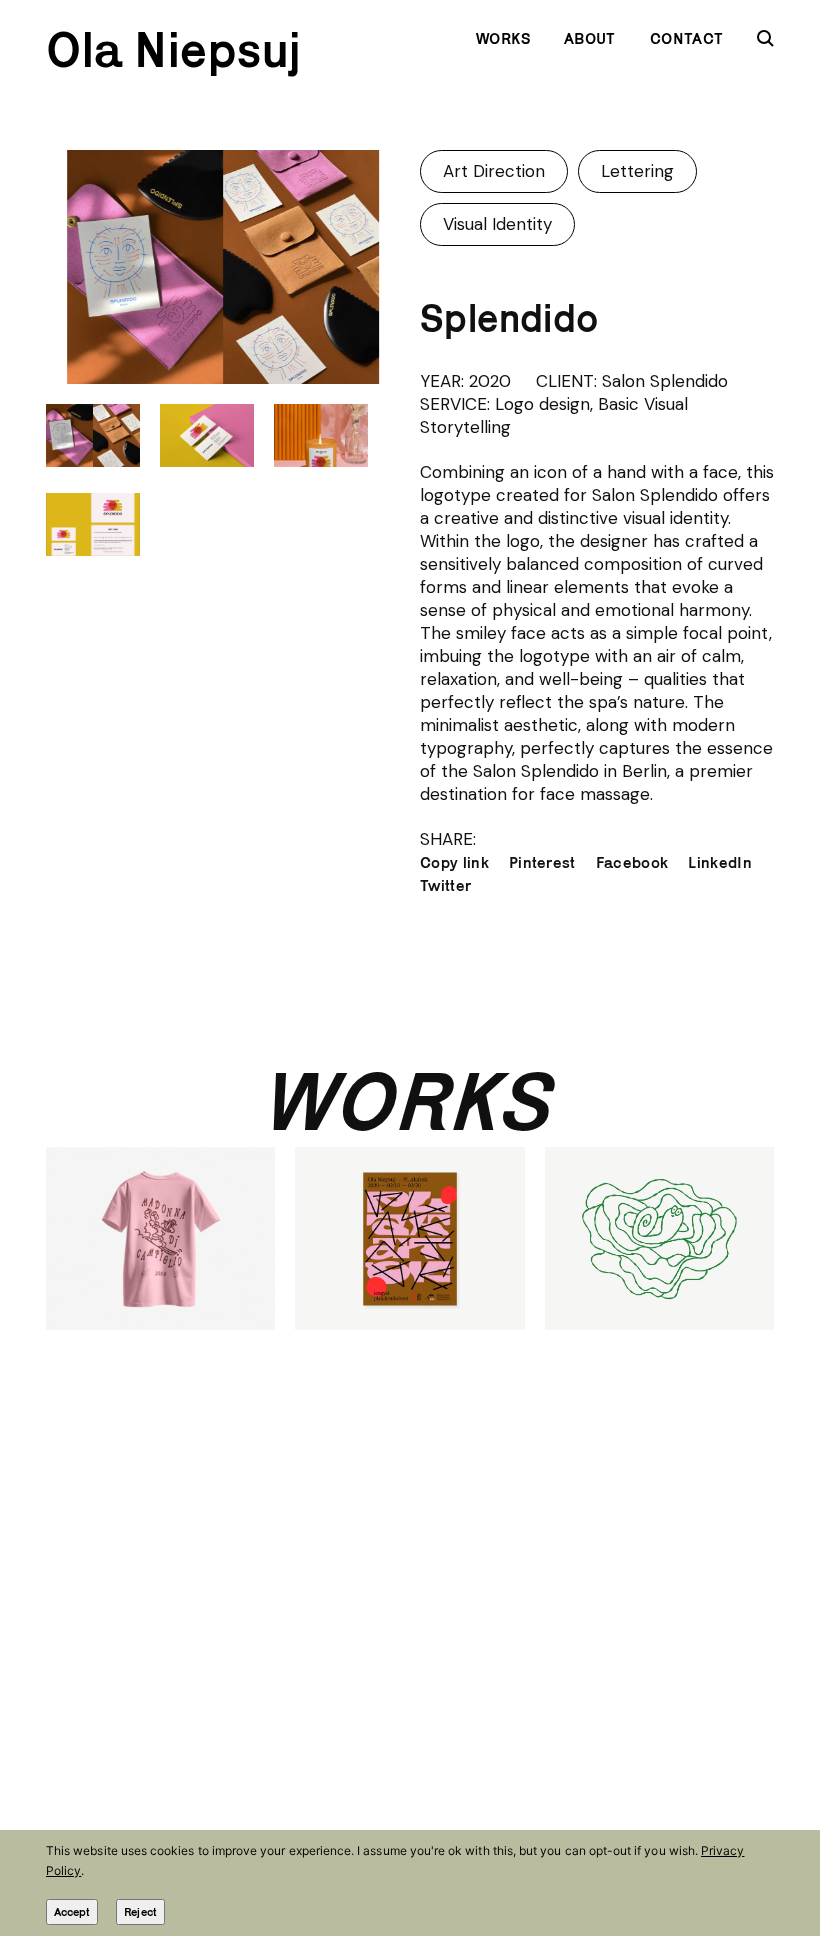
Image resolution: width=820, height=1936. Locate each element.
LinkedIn (720, 862)
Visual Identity (497, 224)
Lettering (637, 171)
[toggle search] (765, 38)
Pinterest (542, 862)
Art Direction (494, 171)
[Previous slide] (69, 266)
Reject (140, 1911)
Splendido (509, 318)
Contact (686, 38)
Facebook (632, 862)
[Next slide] (376, 266)
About (590, 38)
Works (503, 38)
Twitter (445, 885)
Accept (72, 1911)
